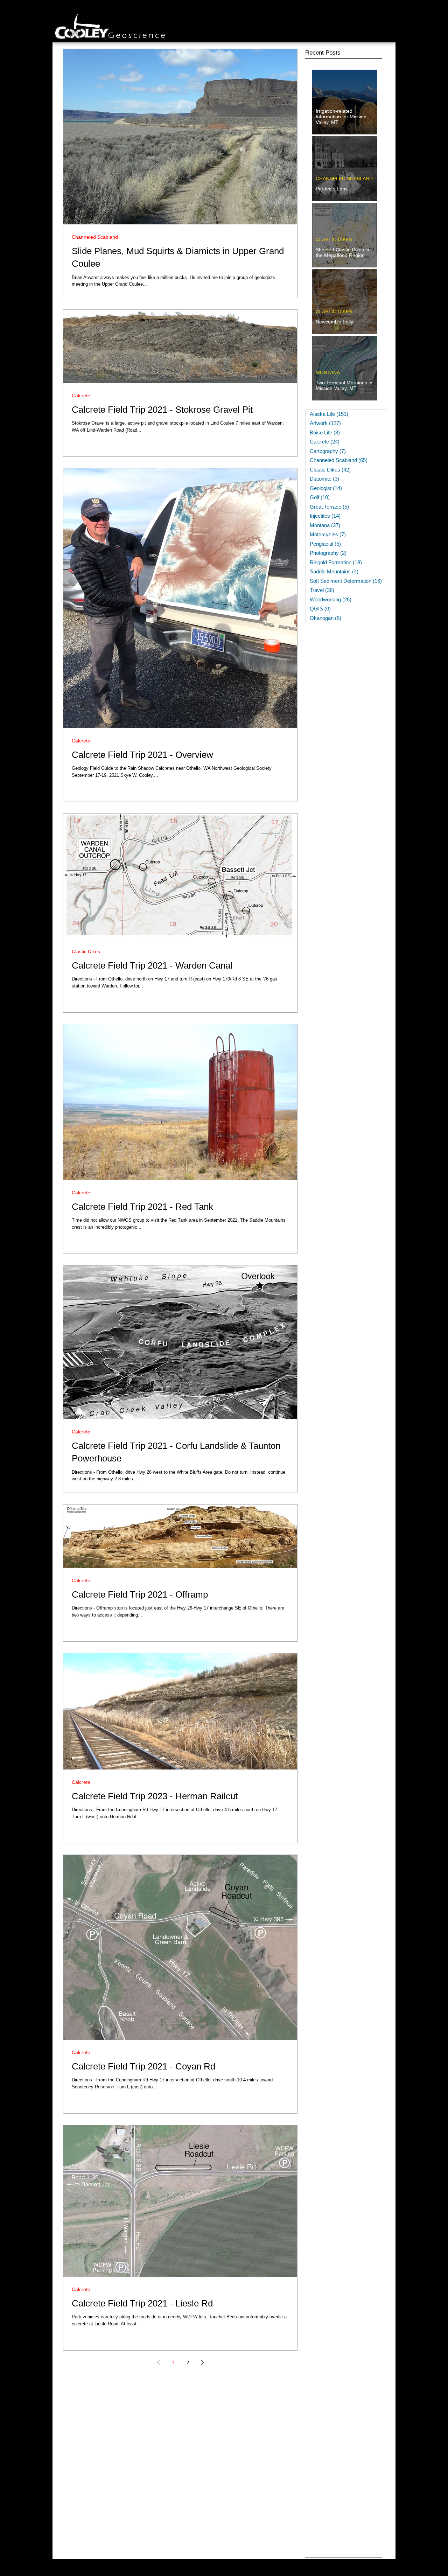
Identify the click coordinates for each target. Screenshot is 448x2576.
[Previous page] (158, 2362)
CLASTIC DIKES (334, 239)
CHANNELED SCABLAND (344, 179)
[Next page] (202, 2362)
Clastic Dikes (86, 951)
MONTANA (328, 372)
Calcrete (81, 396)
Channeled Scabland (95, 237)
